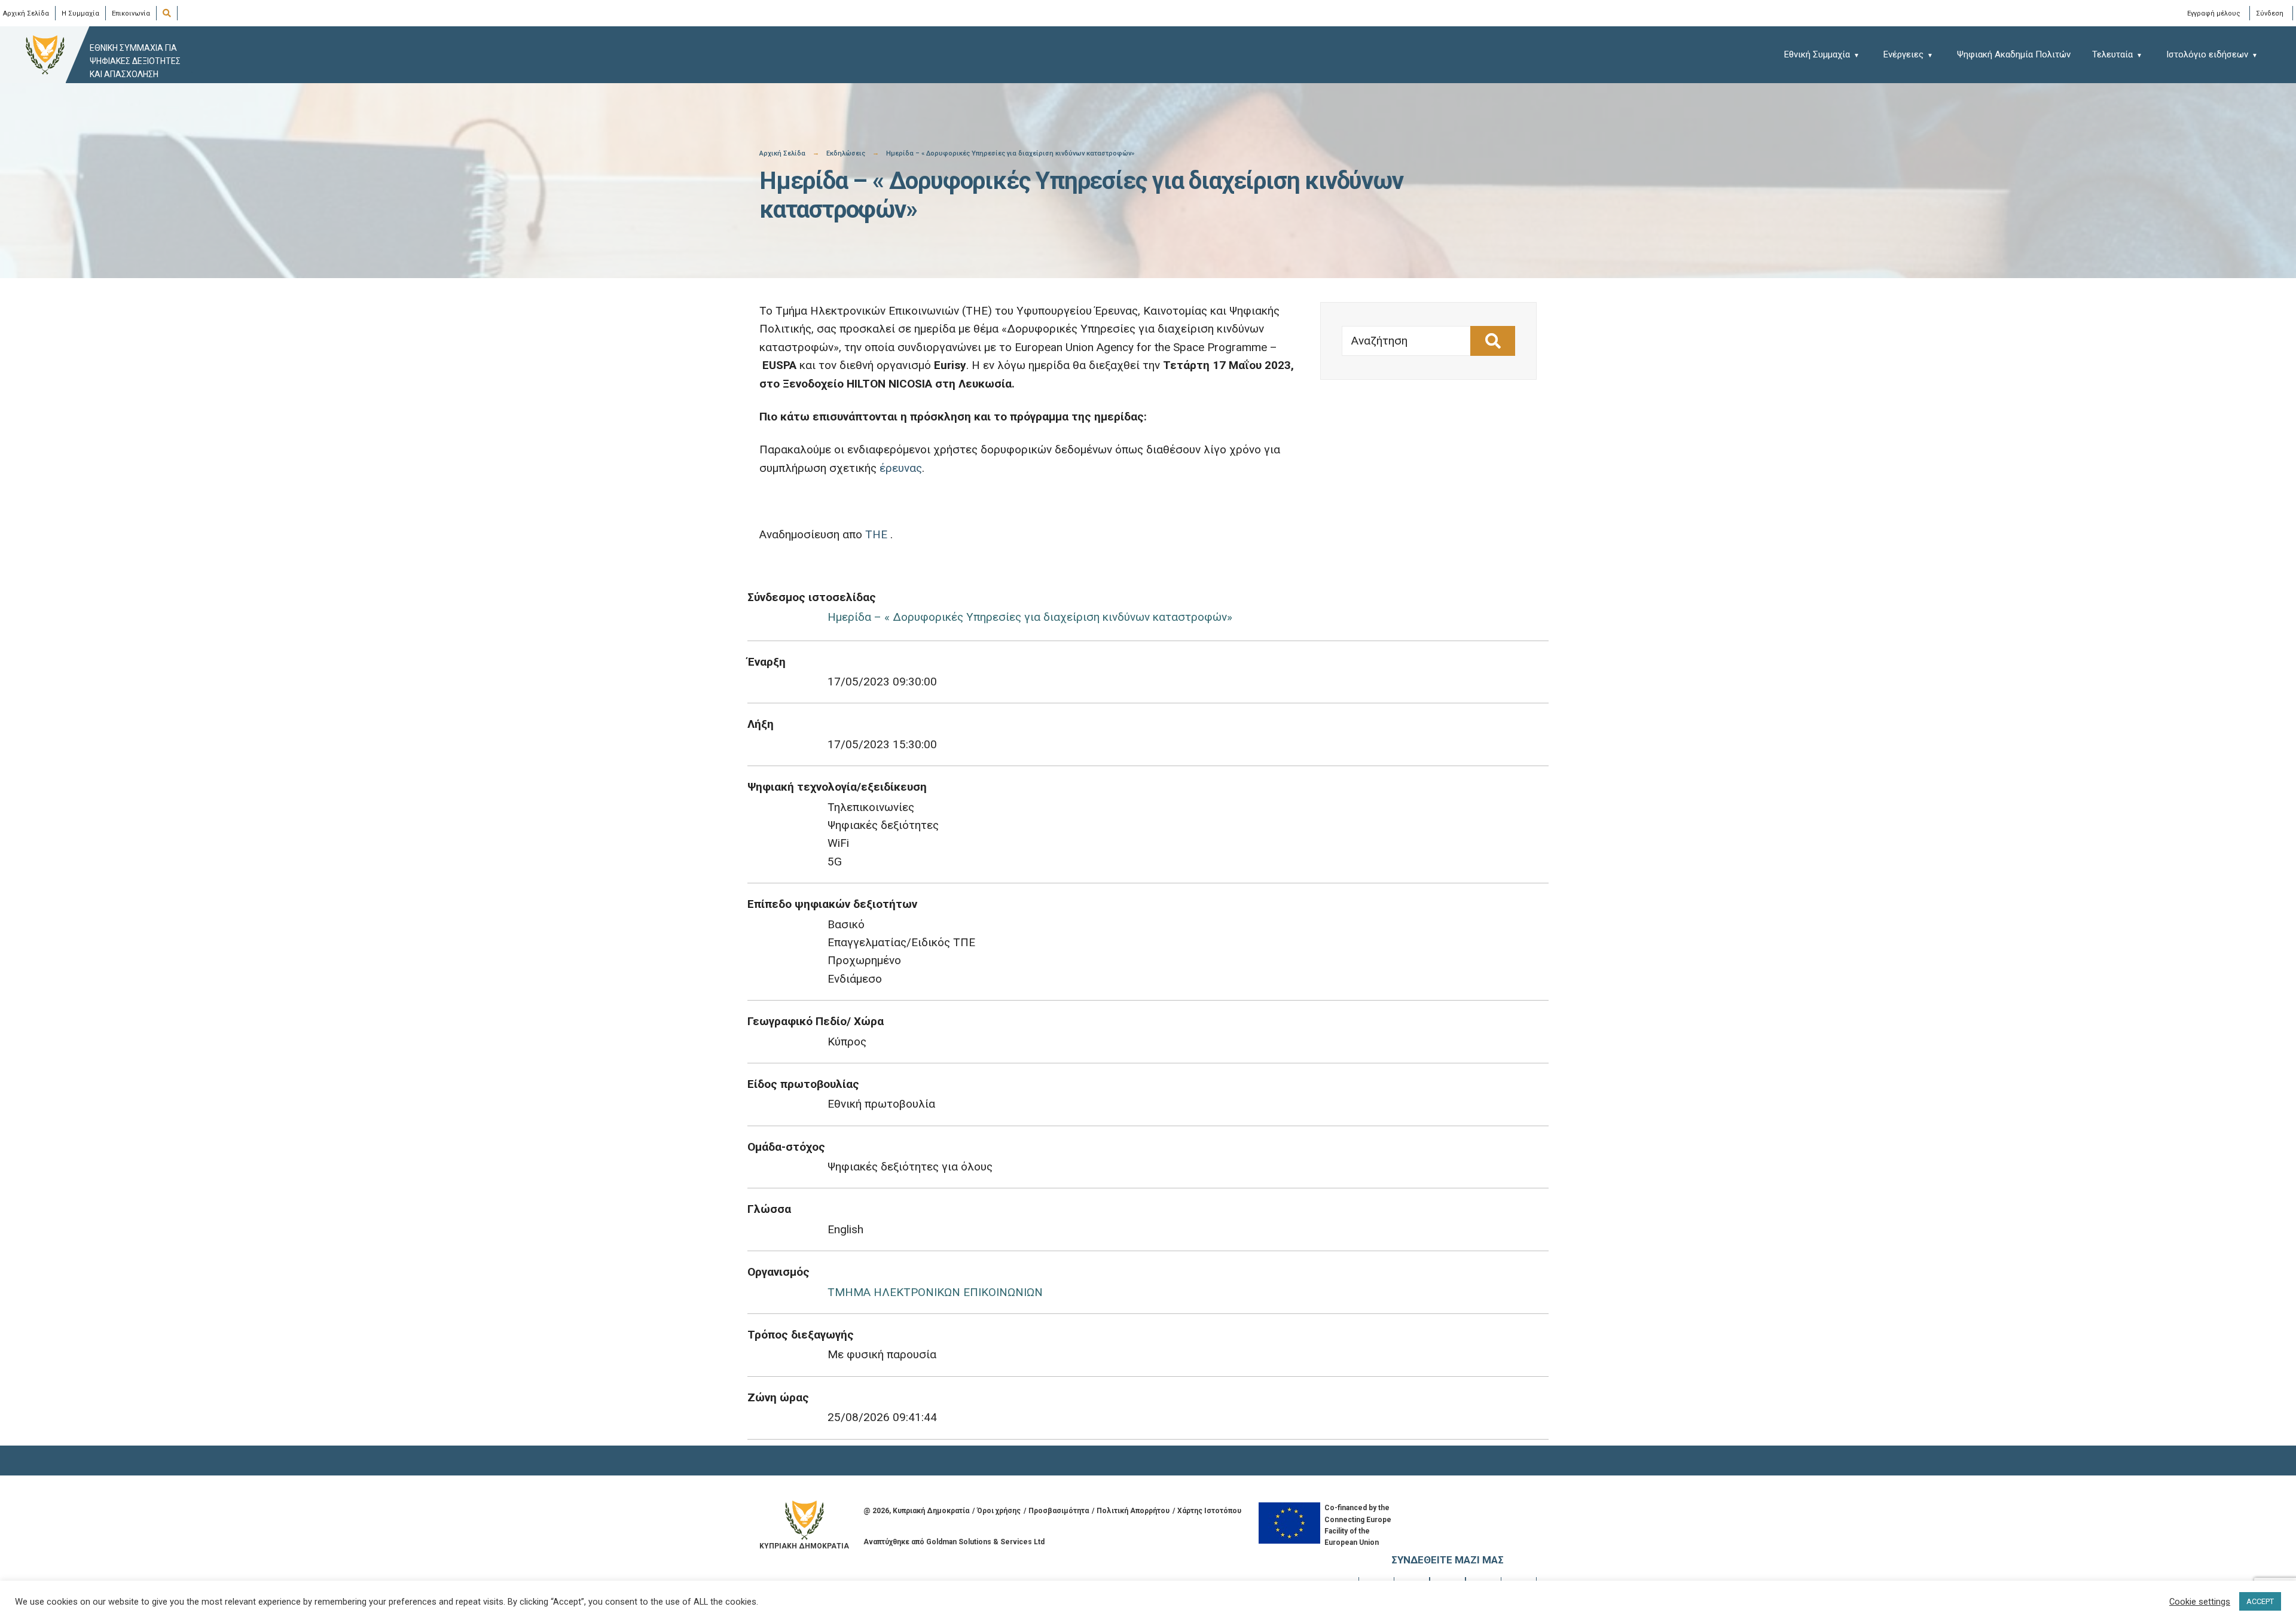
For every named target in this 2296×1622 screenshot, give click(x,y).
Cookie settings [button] (2200, 1602)
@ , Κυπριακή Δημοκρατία (916, 1511)
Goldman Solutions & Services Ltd (985, 1542)
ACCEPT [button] (2260, 1601)
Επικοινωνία (131, 13)
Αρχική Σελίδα (26, 13)
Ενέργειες (1903, 54)
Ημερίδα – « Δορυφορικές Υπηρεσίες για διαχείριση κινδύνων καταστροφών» (1030, 617)
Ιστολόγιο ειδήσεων (2207, 54)
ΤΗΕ (876, 534)
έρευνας (901, 468)
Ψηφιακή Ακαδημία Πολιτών (2014, 54)
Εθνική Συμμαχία (1817, 54)
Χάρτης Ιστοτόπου (1209, 1511)
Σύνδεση (2270, 13)
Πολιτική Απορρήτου (1133, 1511)
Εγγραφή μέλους (2214, 13)
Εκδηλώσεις (846, 153)
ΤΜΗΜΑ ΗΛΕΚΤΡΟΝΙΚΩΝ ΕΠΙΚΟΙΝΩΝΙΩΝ (935, 1292)
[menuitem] (1828, 54)
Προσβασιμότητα (1059, 1511)
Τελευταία (2112, 54)
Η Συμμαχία (80, 13)
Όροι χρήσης (999, 1511)
